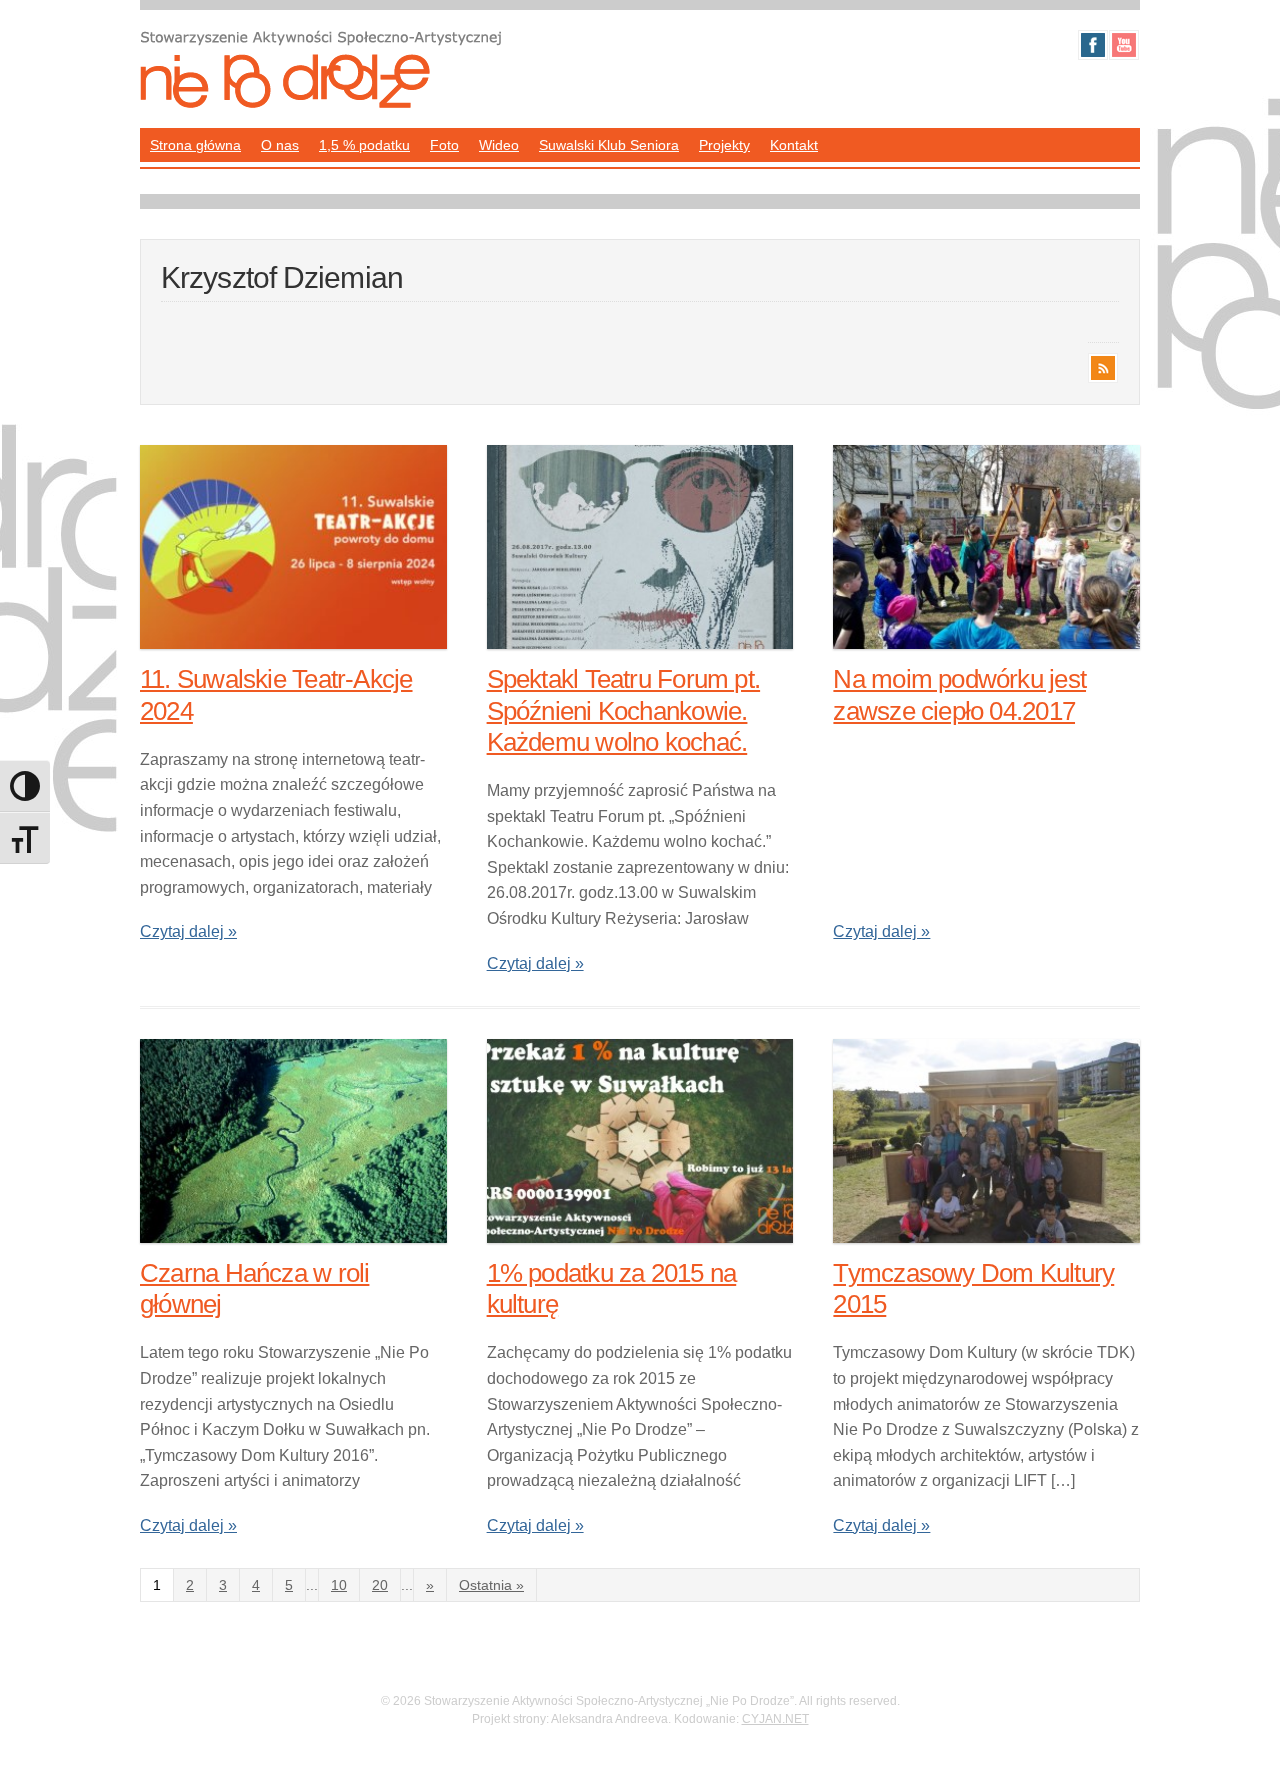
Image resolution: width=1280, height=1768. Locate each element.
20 (380, 1585)
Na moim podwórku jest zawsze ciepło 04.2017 (959, 694)
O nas (280, 145)
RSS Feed (1103, 368)
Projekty (724, 145)
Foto (444, 145)
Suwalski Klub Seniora (609, 145)
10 (339, 1585)
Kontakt (794, 145)
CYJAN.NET (775, 1719)
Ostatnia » (491, 1585)
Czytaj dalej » (188, 931)
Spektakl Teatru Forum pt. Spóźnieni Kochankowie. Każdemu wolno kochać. (624, 710)
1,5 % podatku (364, 145)
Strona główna (195, 145)
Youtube (1124, 45)
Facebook (1093, 45)
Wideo (499, 145)
